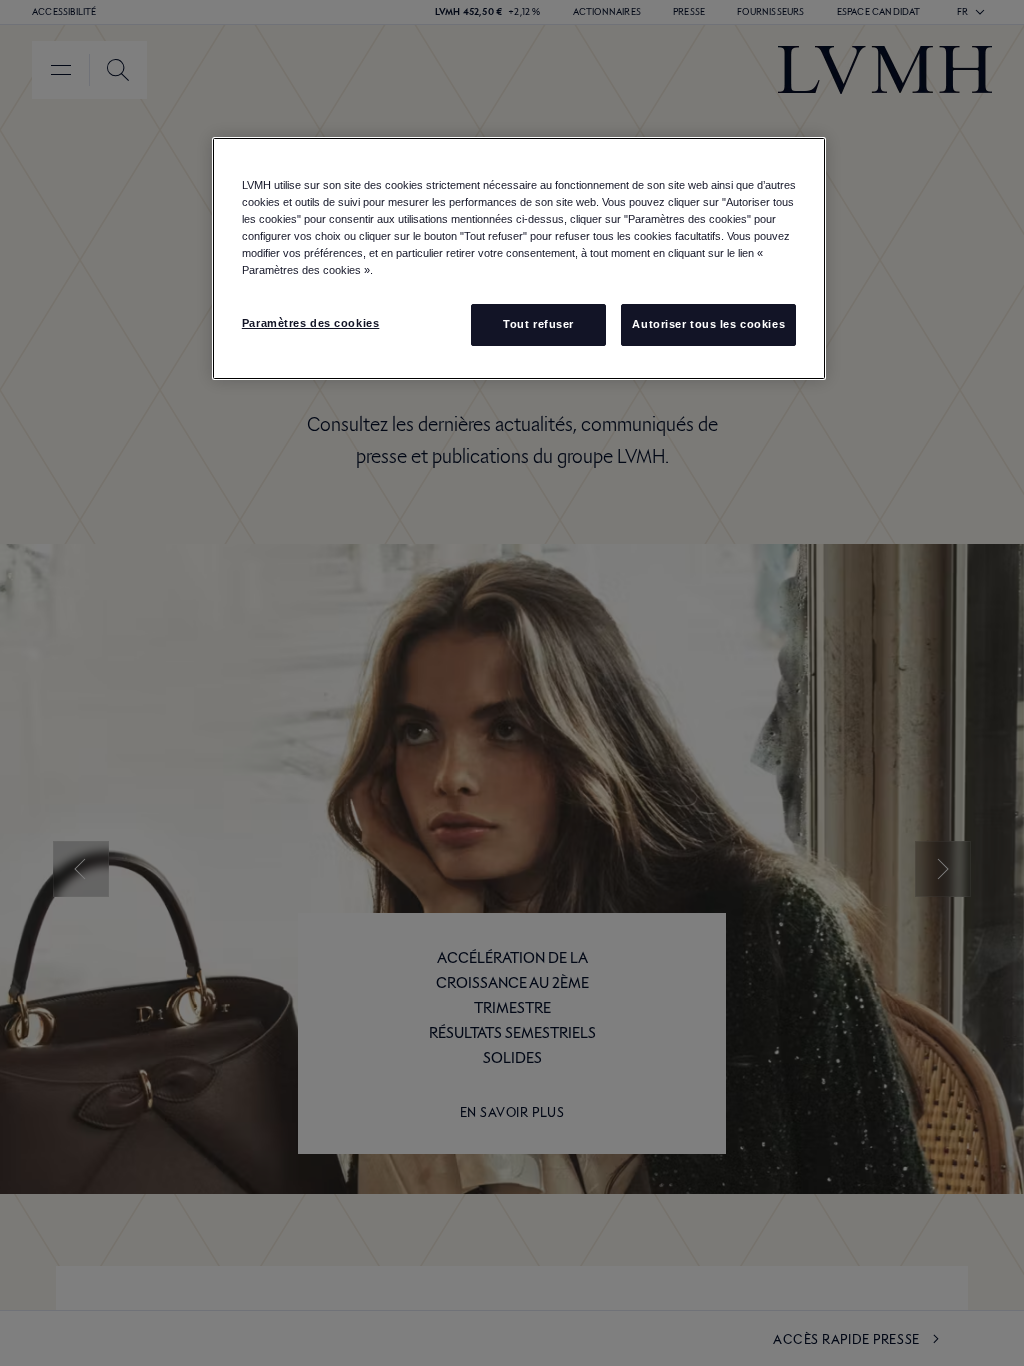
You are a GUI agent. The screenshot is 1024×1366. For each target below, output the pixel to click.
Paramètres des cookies (311, 323)
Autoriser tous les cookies (708, 324)
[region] (519, 258)
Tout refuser (538, 324)
